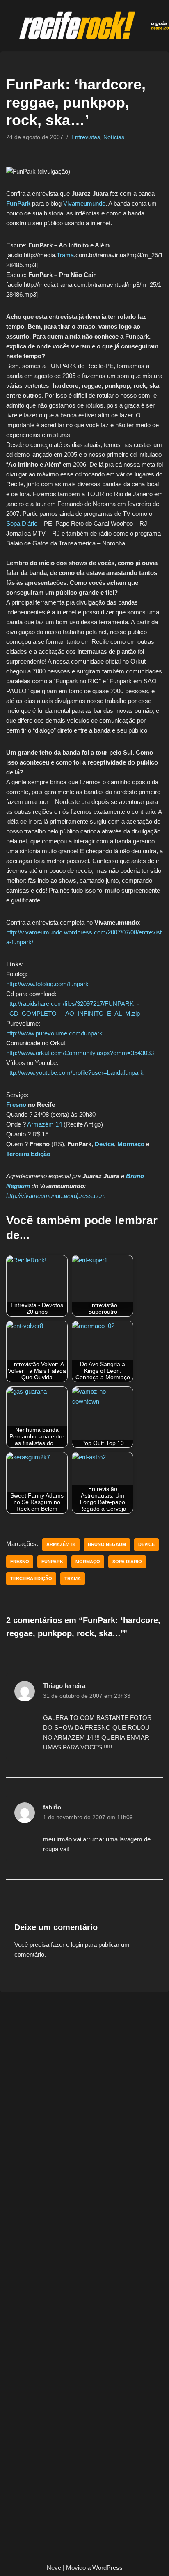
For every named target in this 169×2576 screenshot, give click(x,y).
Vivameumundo (84, 203)
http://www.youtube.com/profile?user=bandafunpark (75, 1073)
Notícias (114, 137)
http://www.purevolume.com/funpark (54, 1033)
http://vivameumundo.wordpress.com (56, 1196)
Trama (65, 255)
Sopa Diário (22, 523)
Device (104, 1144)
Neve (54, 2568)
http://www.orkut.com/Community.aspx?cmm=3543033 (80, 1053)
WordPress (107, 2568)
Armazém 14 (45, 1124)
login (77, 1945)
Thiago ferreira (64, 1686)
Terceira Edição (28, 1154)
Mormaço (131, 1144)
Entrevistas (86, 137)
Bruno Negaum (107, 1544)
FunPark (18, 203)
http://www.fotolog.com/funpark (47, 984)
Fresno (16, 1105)
